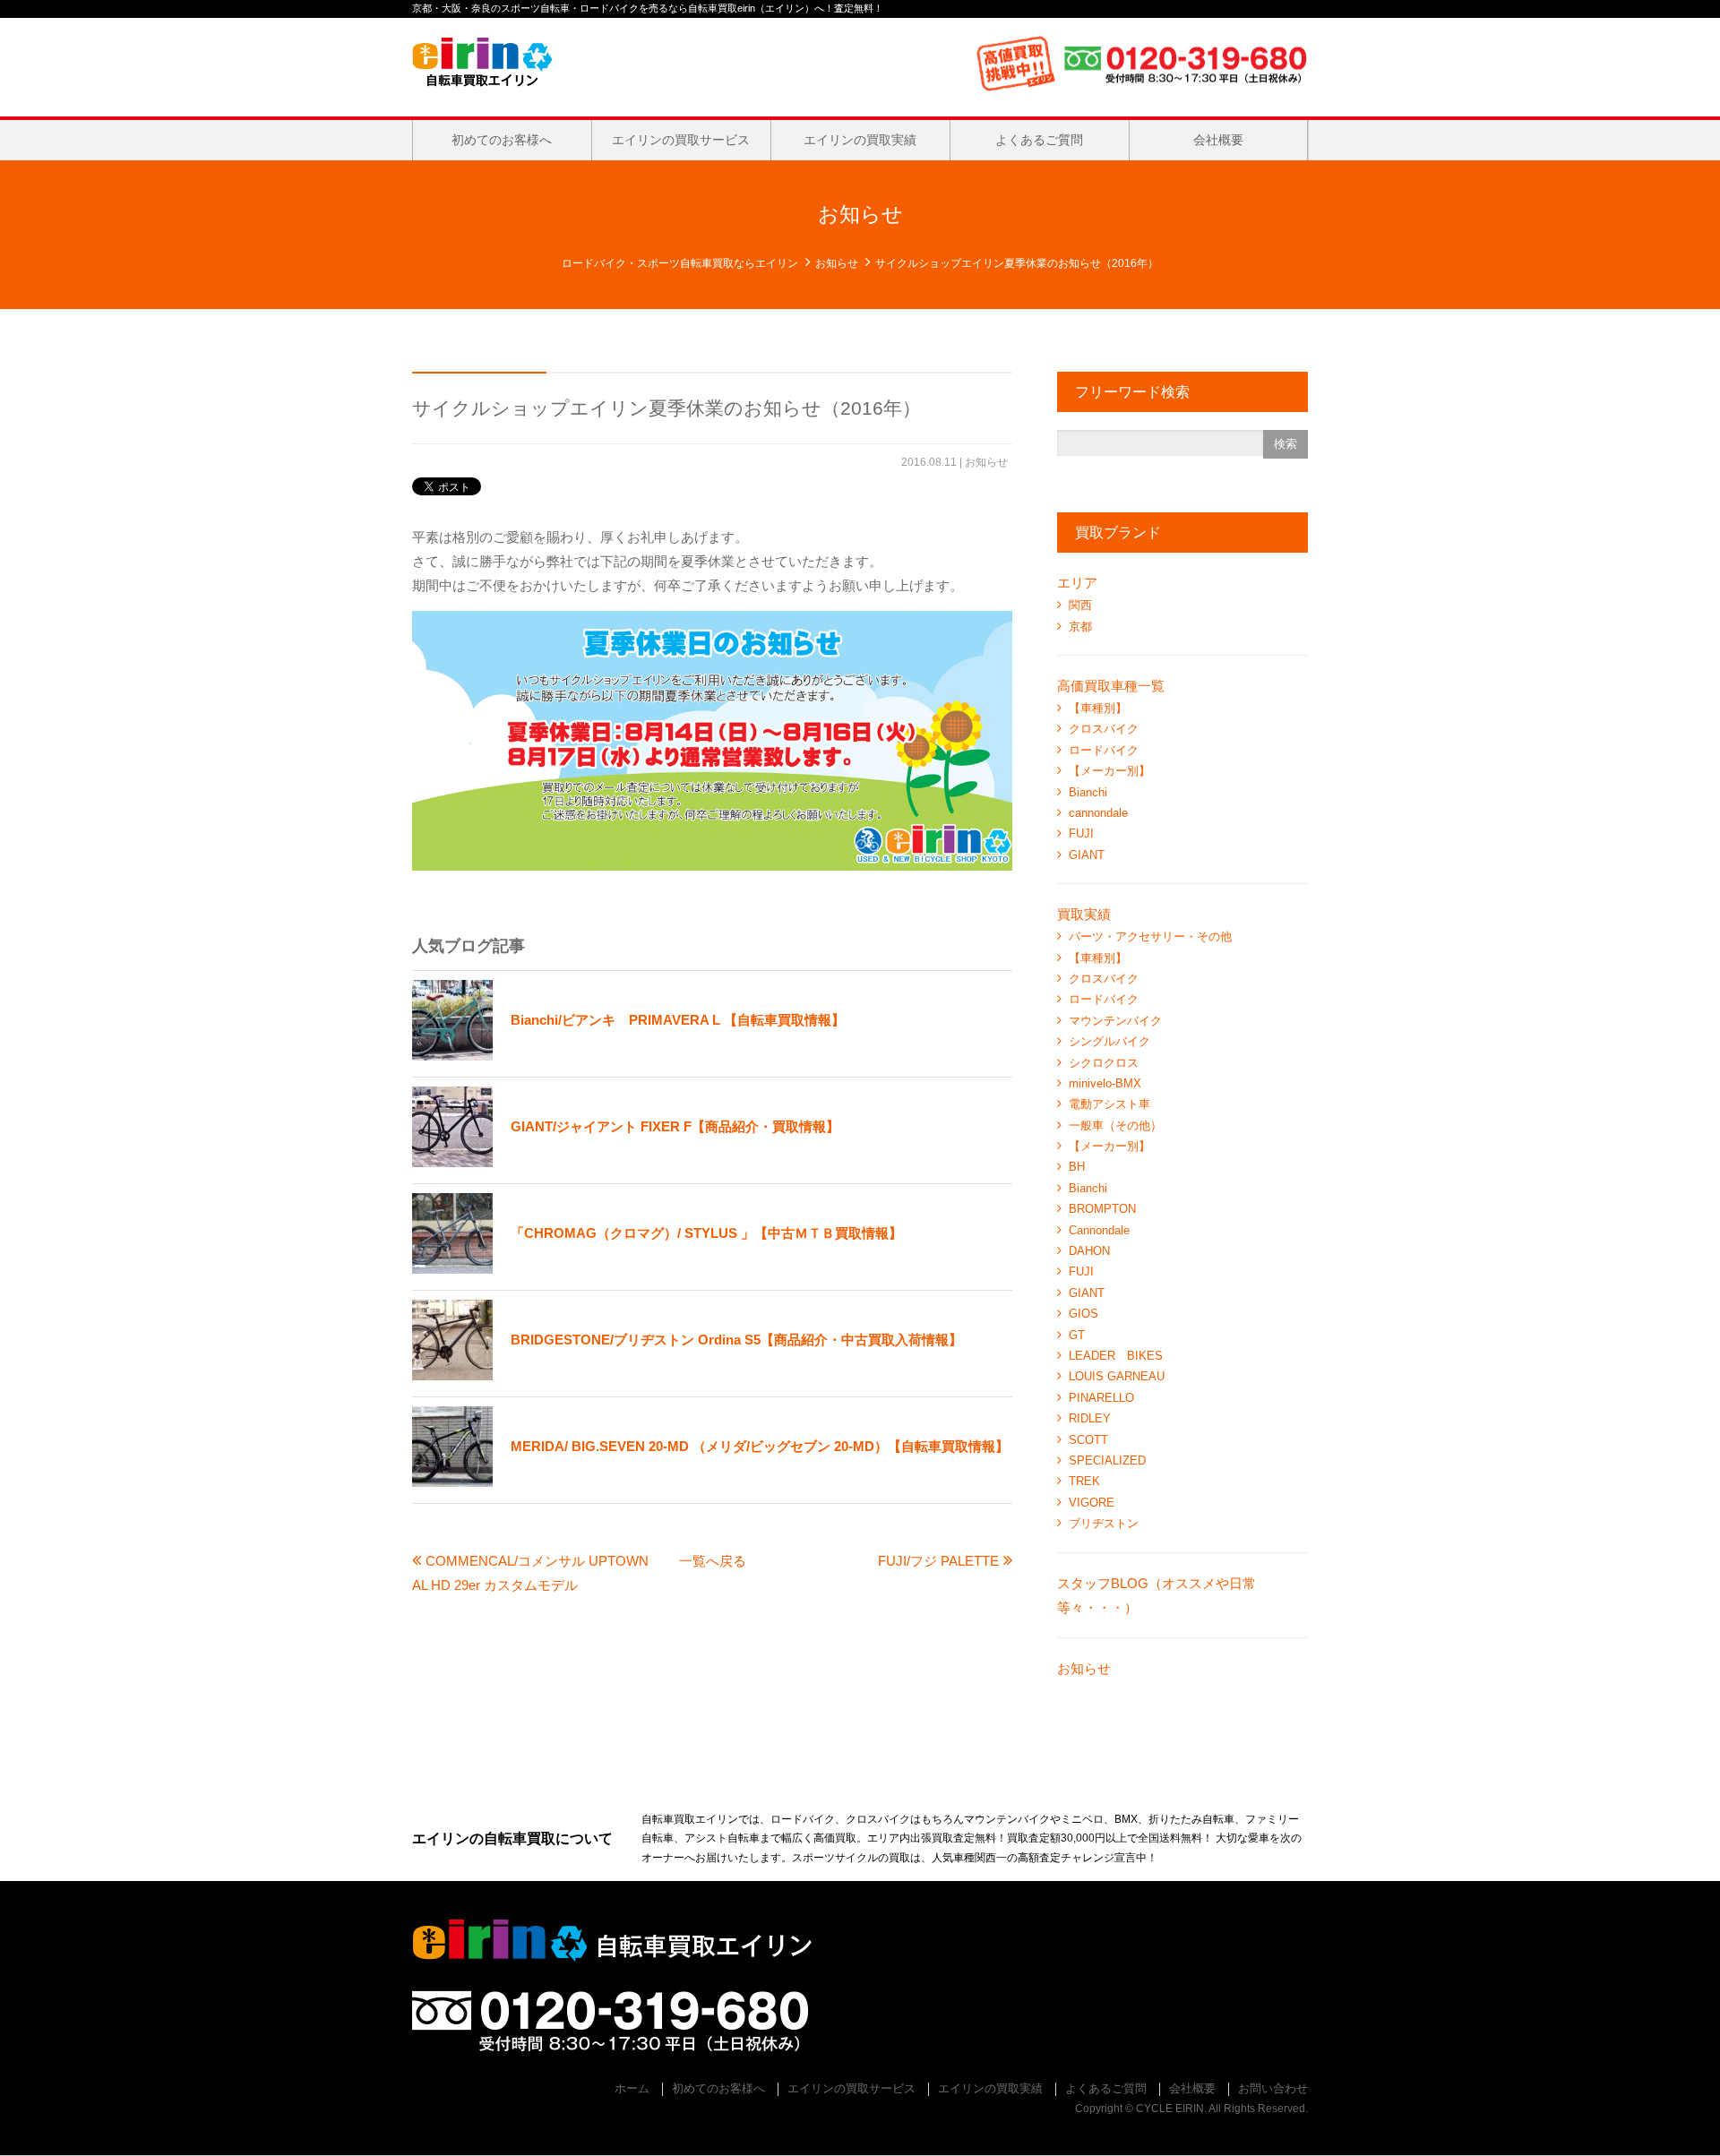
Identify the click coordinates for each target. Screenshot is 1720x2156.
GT (1077, 1335)
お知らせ (837, 263)
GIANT (1087, 855)
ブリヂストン (1104, 1523)
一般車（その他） (1115, 1125)
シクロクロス (1104, 1063)
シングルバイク (1109, 1041)
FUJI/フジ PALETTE (938, 1561)
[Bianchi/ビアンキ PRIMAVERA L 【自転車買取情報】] (628, 1056)
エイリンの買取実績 (860, 140)
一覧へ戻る (713, 1561)
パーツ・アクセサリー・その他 (1150, 936)
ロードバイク (1104, 750)
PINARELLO (1101, 1398)
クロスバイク (1104, 729)
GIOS (1084, 1314)
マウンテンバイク (1115, 1021)
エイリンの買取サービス (681, 140)
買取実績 (1084, 914)
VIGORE (1092, 1503)
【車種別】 (1098, 708)
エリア (1077, 583)
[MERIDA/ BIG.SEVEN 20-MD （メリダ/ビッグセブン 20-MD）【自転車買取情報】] (710, 1482)
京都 (1080, 627)
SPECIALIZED (1107, 1460)
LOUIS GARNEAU (1117, 1376)
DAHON (1089, 1251)
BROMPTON (1102, 1209)
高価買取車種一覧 (1111, 686)
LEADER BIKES (1116, 1356)
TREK (1084, 1481)
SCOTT (1088, 1440)
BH (1077, 1167)
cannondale (1098, 813)
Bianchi (1088, 792)
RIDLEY (1090, 1418)
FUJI (1081, 833)
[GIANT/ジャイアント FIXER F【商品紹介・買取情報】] (626, 1162)
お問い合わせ (1273, 2088)
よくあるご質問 (1039, 140)
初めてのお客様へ (502, 140)
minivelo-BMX (1105, 1083)
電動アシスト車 (1109, 1104)
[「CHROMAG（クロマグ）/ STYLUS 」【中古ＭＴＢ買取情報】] (657, 1269)
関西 (1080, 605)
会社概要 (1218, 140)
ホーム (632, 2088)
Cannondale (1099, 1230)
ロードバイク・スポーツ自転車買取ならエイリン (680, 263)
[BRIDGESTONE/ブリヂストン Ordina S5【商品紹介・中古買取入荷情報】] (687, 1375)
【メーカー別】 (1109, 771)
